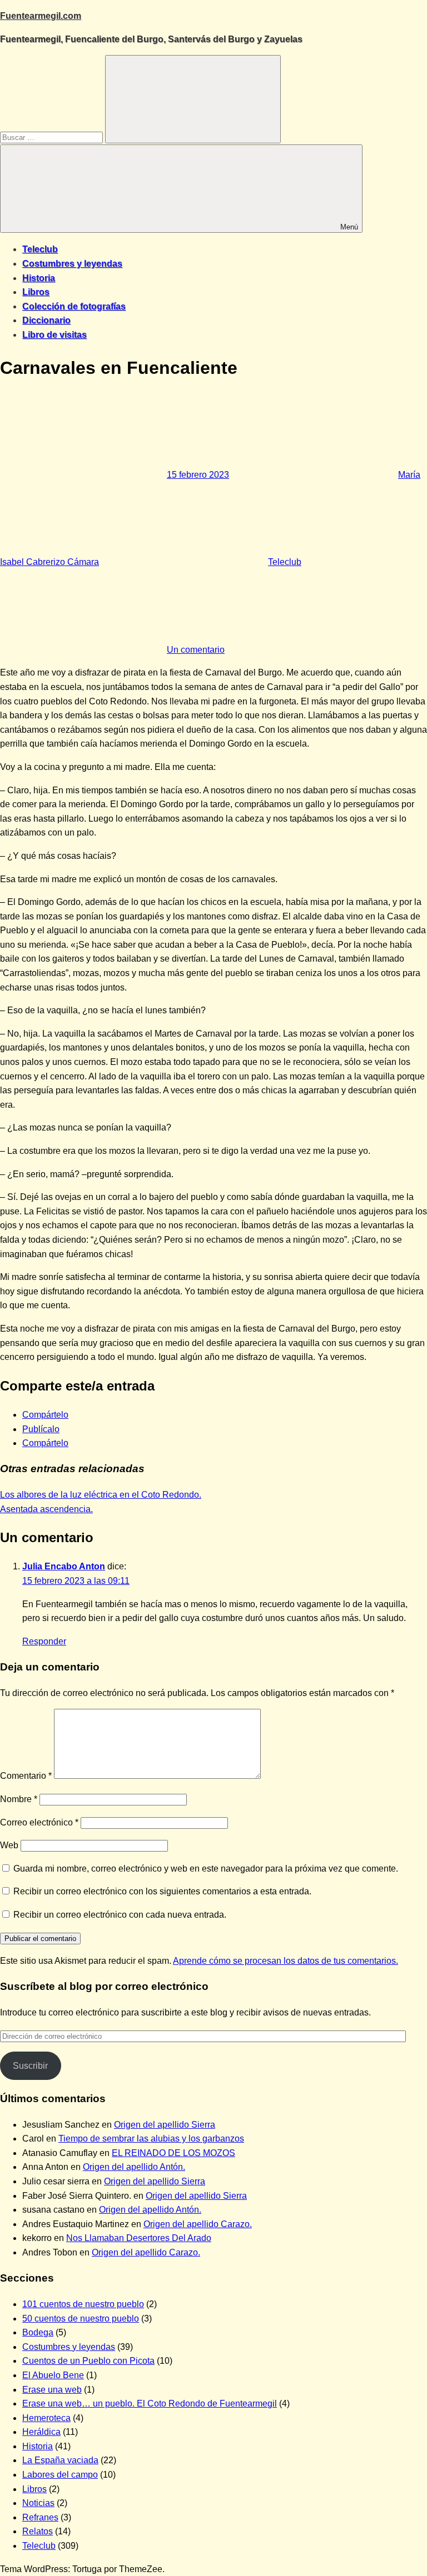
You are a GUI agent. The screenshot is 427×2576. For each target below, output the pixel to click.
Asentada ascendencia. (46, 1509)
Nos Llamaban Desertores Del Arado (139, 2238)
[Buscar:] (53, 137)
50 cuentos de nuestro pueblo (81, 2319)
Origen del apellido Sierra (165, 2125)
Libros (36, 292)
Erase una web (52, 2390)
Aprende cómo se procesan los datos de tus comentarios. (286, 1961)
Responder (44, 1641)
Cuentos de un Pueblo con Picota (88, 2361)
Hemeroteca (46, 2418)
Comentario (26, 1776)
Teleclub (40, 249)
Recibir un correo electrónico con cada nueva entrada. (120, 1915)
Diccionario (46, 320)
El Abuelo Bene (53, 2375)
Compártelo (45, 1415)
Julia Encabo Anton (64, 1566)
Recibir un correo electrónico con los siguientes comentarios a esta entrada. (162, 1891)
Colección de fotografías (74, 306)
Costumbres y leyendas (72, 264)
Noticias (38, 2503)
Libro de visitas (54, 335)
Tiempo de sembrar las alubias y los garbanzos (151, 2139)
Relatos (38, 2531)
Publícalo (41, 1429)
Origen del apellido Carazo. (198, 2224)
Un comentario (196, 650)
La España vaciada (60, 2460)
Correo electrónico (39, 1822)
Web (9, 1845)
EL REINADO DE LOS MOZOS (173, 2153)
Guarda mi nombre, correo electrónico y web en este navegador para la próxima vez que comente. (206, 1869)
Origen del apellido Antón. (134, 2167)
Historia (39, 278)
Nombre (19, 1799)
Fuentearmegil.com (41, 16)
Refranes (40, 2517)
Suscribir (30, 2066)
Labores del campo (60, 2475)
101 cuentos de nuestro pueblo (83, 2304)
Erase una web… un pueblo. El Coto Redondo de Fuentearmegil (150, 2404)
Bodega (38, 2332)
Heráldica (41, 2432)
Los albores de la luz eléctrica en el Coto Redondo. (101, 1495)
